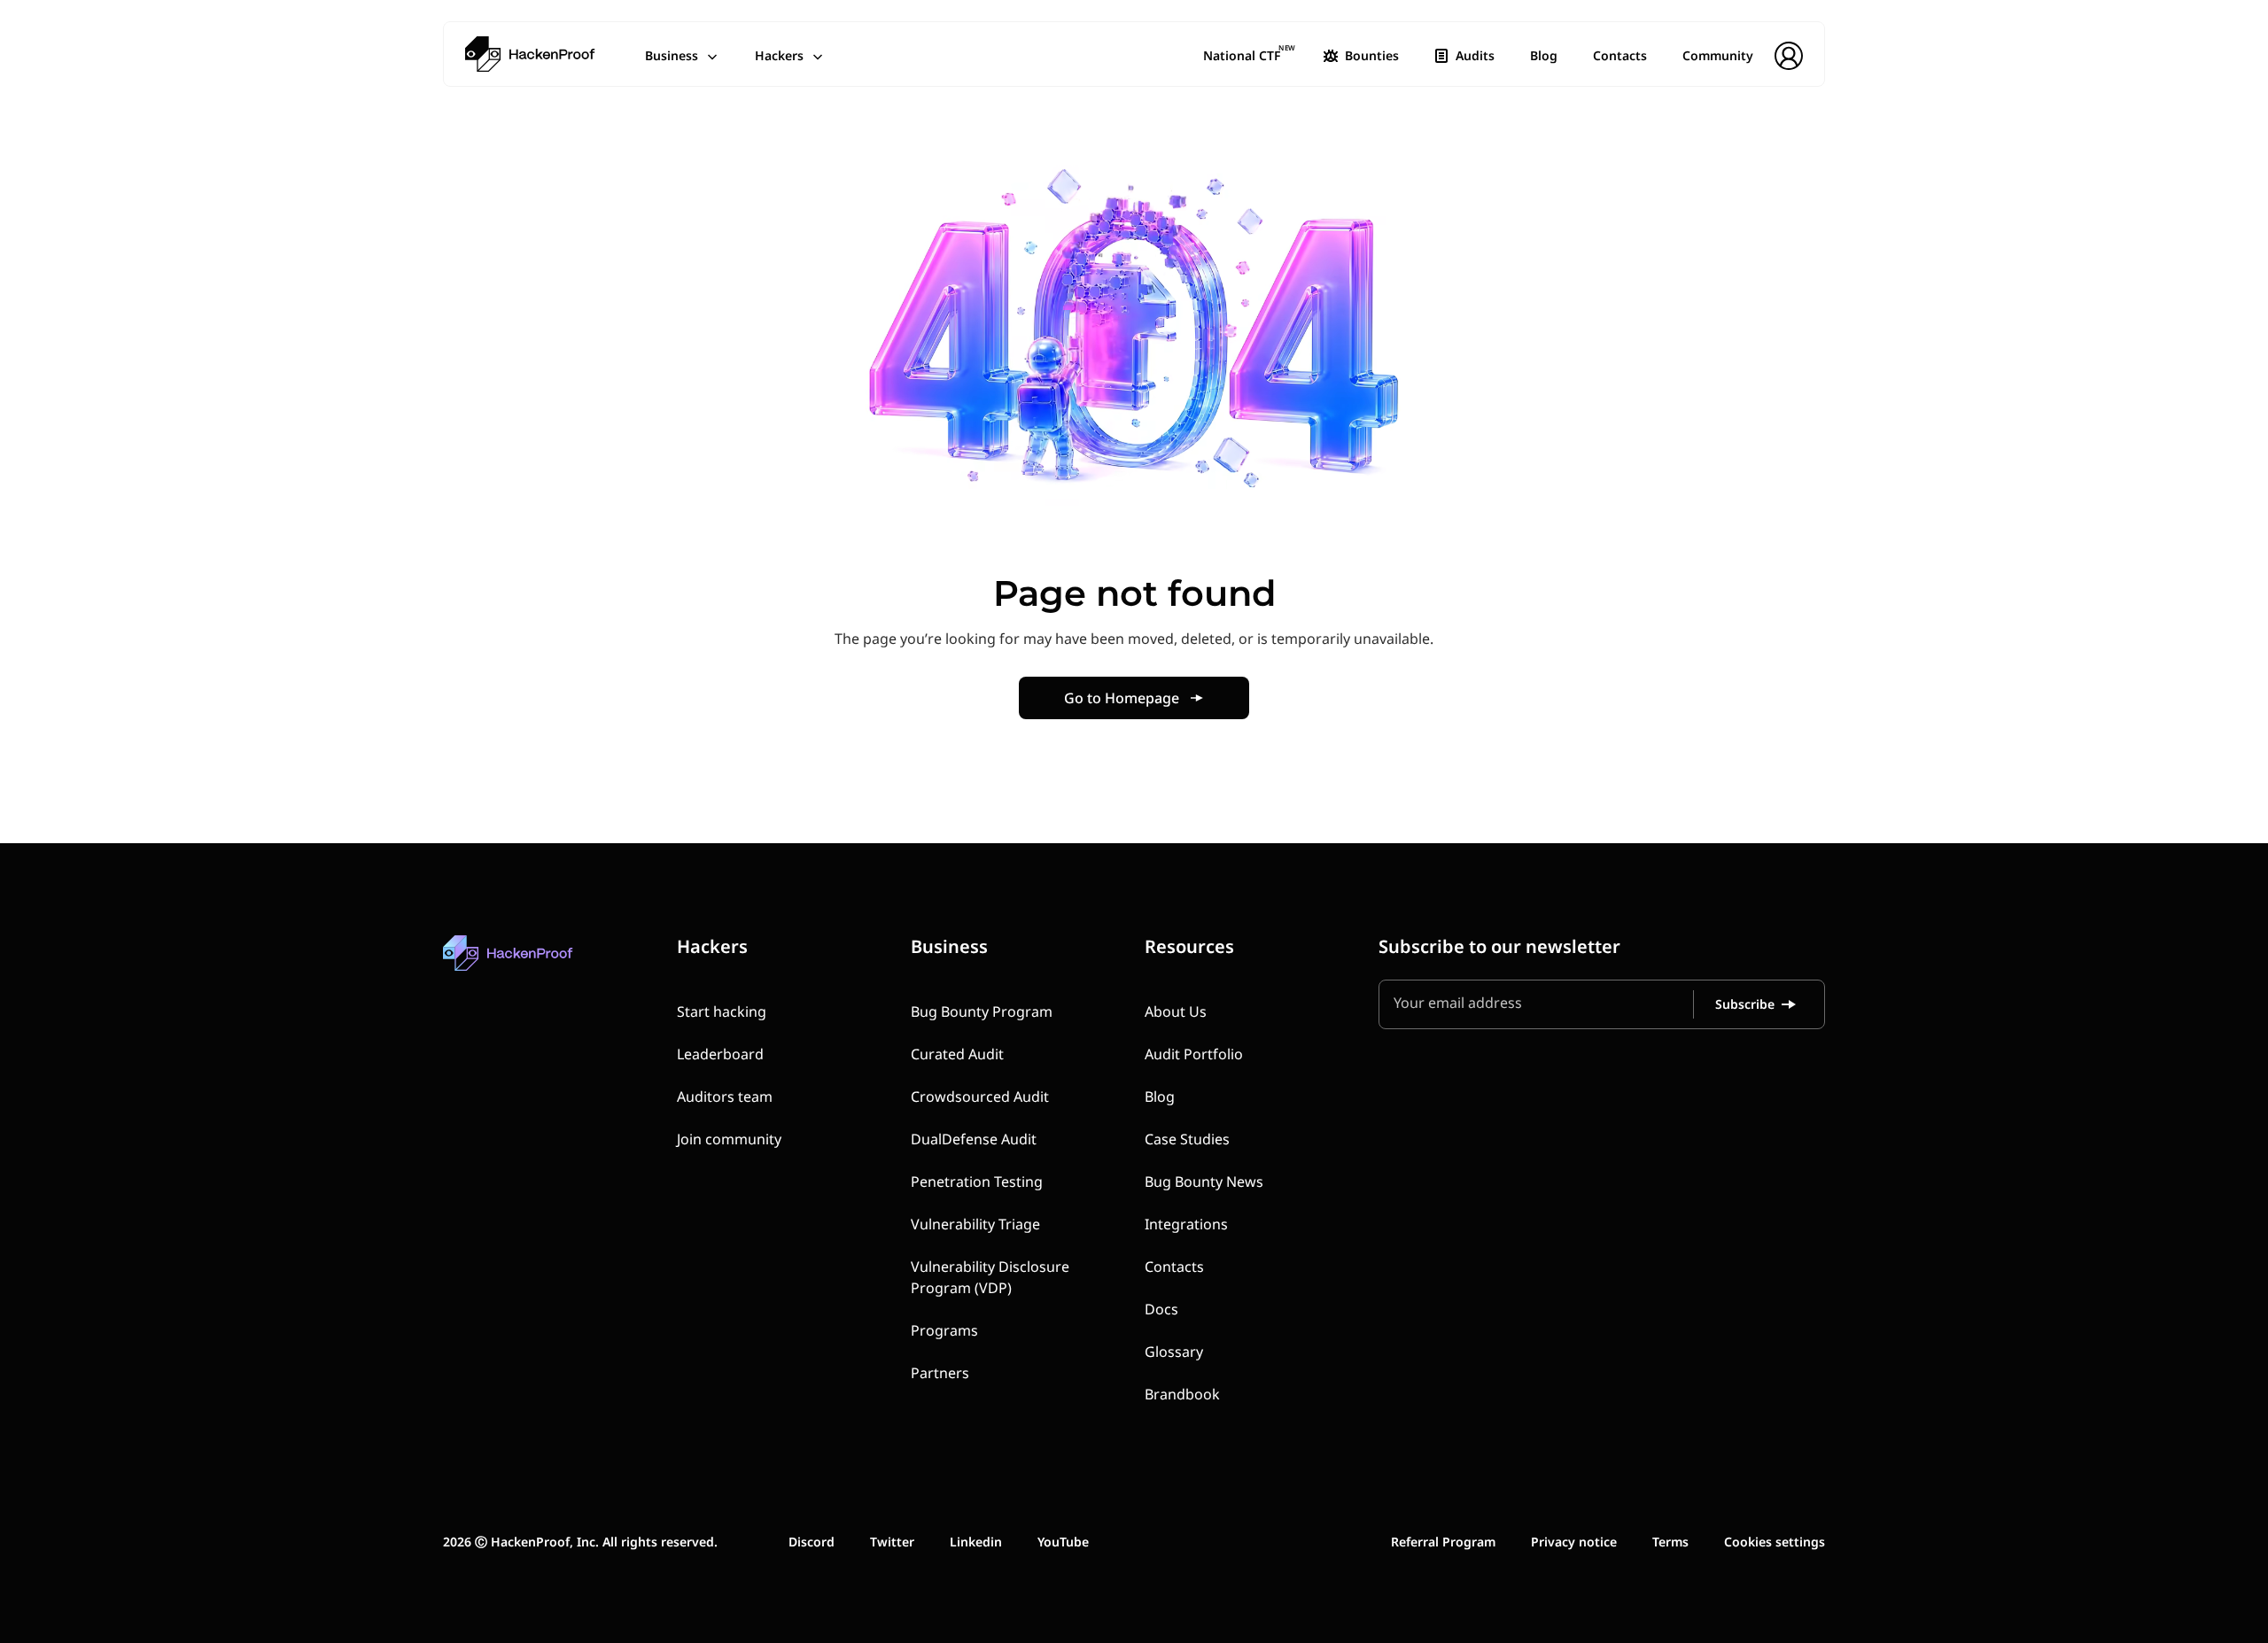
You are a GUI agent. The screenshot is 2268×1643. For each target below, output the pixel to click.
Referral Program (1443, 1542)
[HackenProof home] (549, 966)
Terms (1670, 1542)
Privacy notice (1574, 1542)
